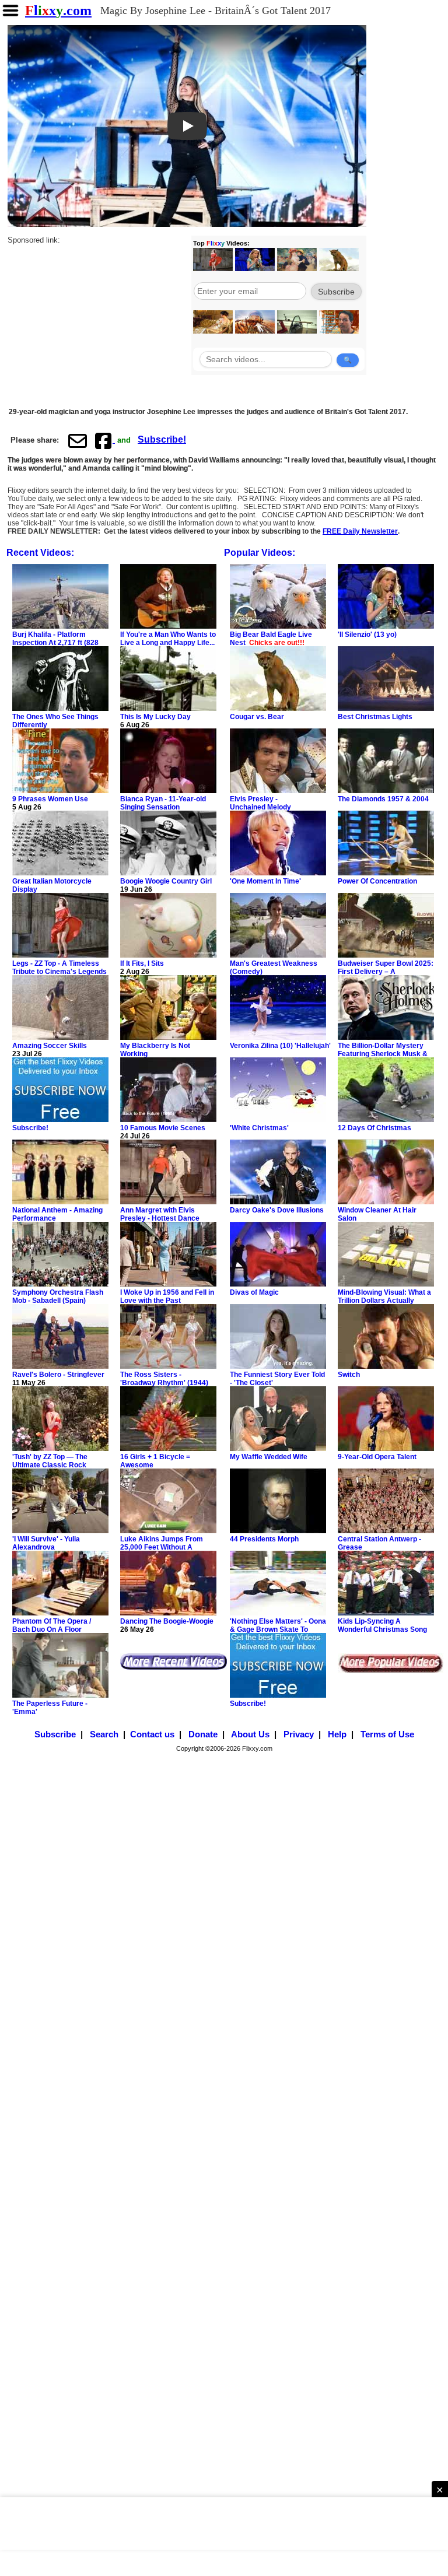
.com (58, 10)
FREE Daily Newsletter (360, 531)
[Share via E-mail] (78, 440)
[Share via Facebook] (104, 440)
